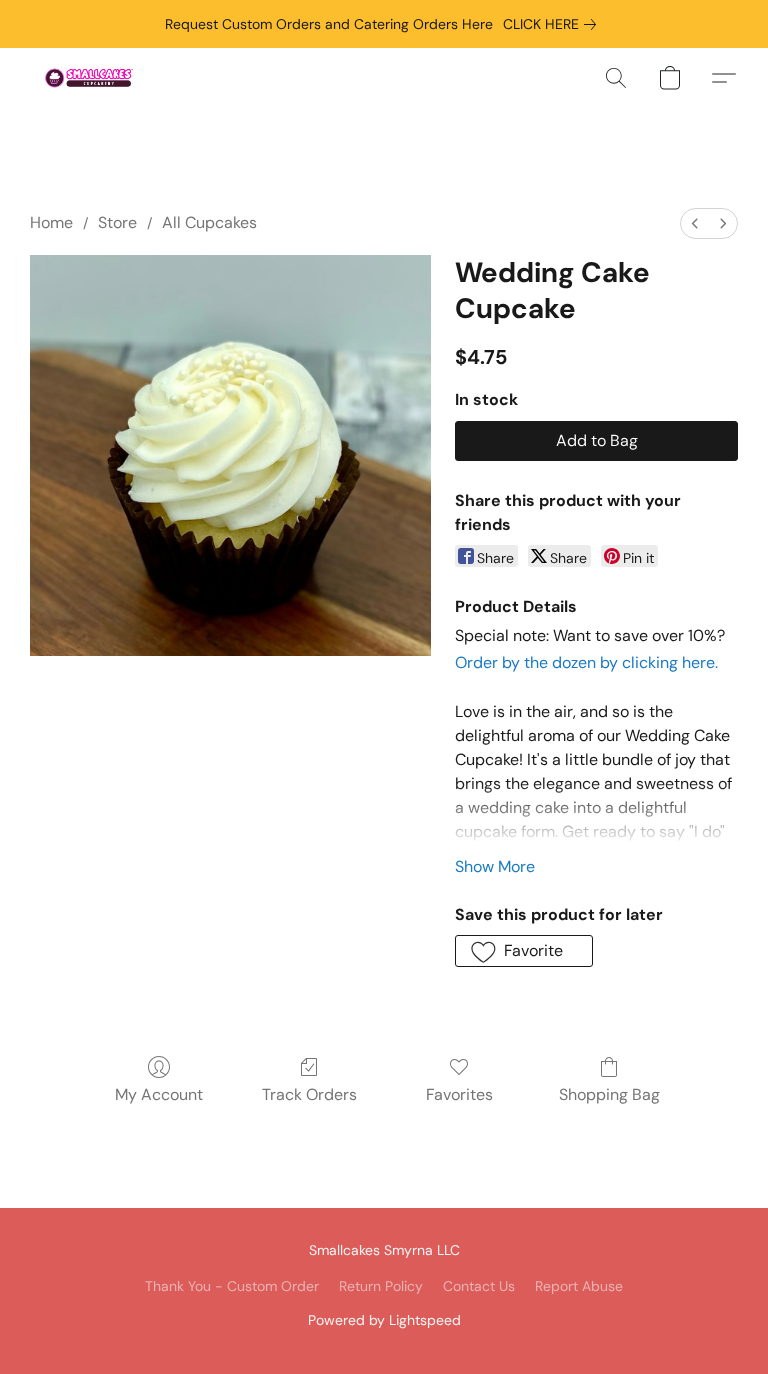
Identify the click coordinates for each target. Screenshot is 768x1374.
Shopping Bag (609, 1094)
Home (51, 222)
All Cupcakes (209, 222)
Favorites (459, 1094)
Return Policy (381, 1286)
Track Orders (309, 1094)
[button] (89, 78)
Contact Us (479, 1286)
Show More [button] (495, 866)
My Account (159, 1094)
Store (117, 222)
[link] (553, 24)
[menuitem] (695, 223)
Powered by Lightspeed (384, 1320)
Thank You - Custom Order (232, 1286)
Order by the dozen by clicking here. (586, 662)
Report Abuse (579, 1286)
